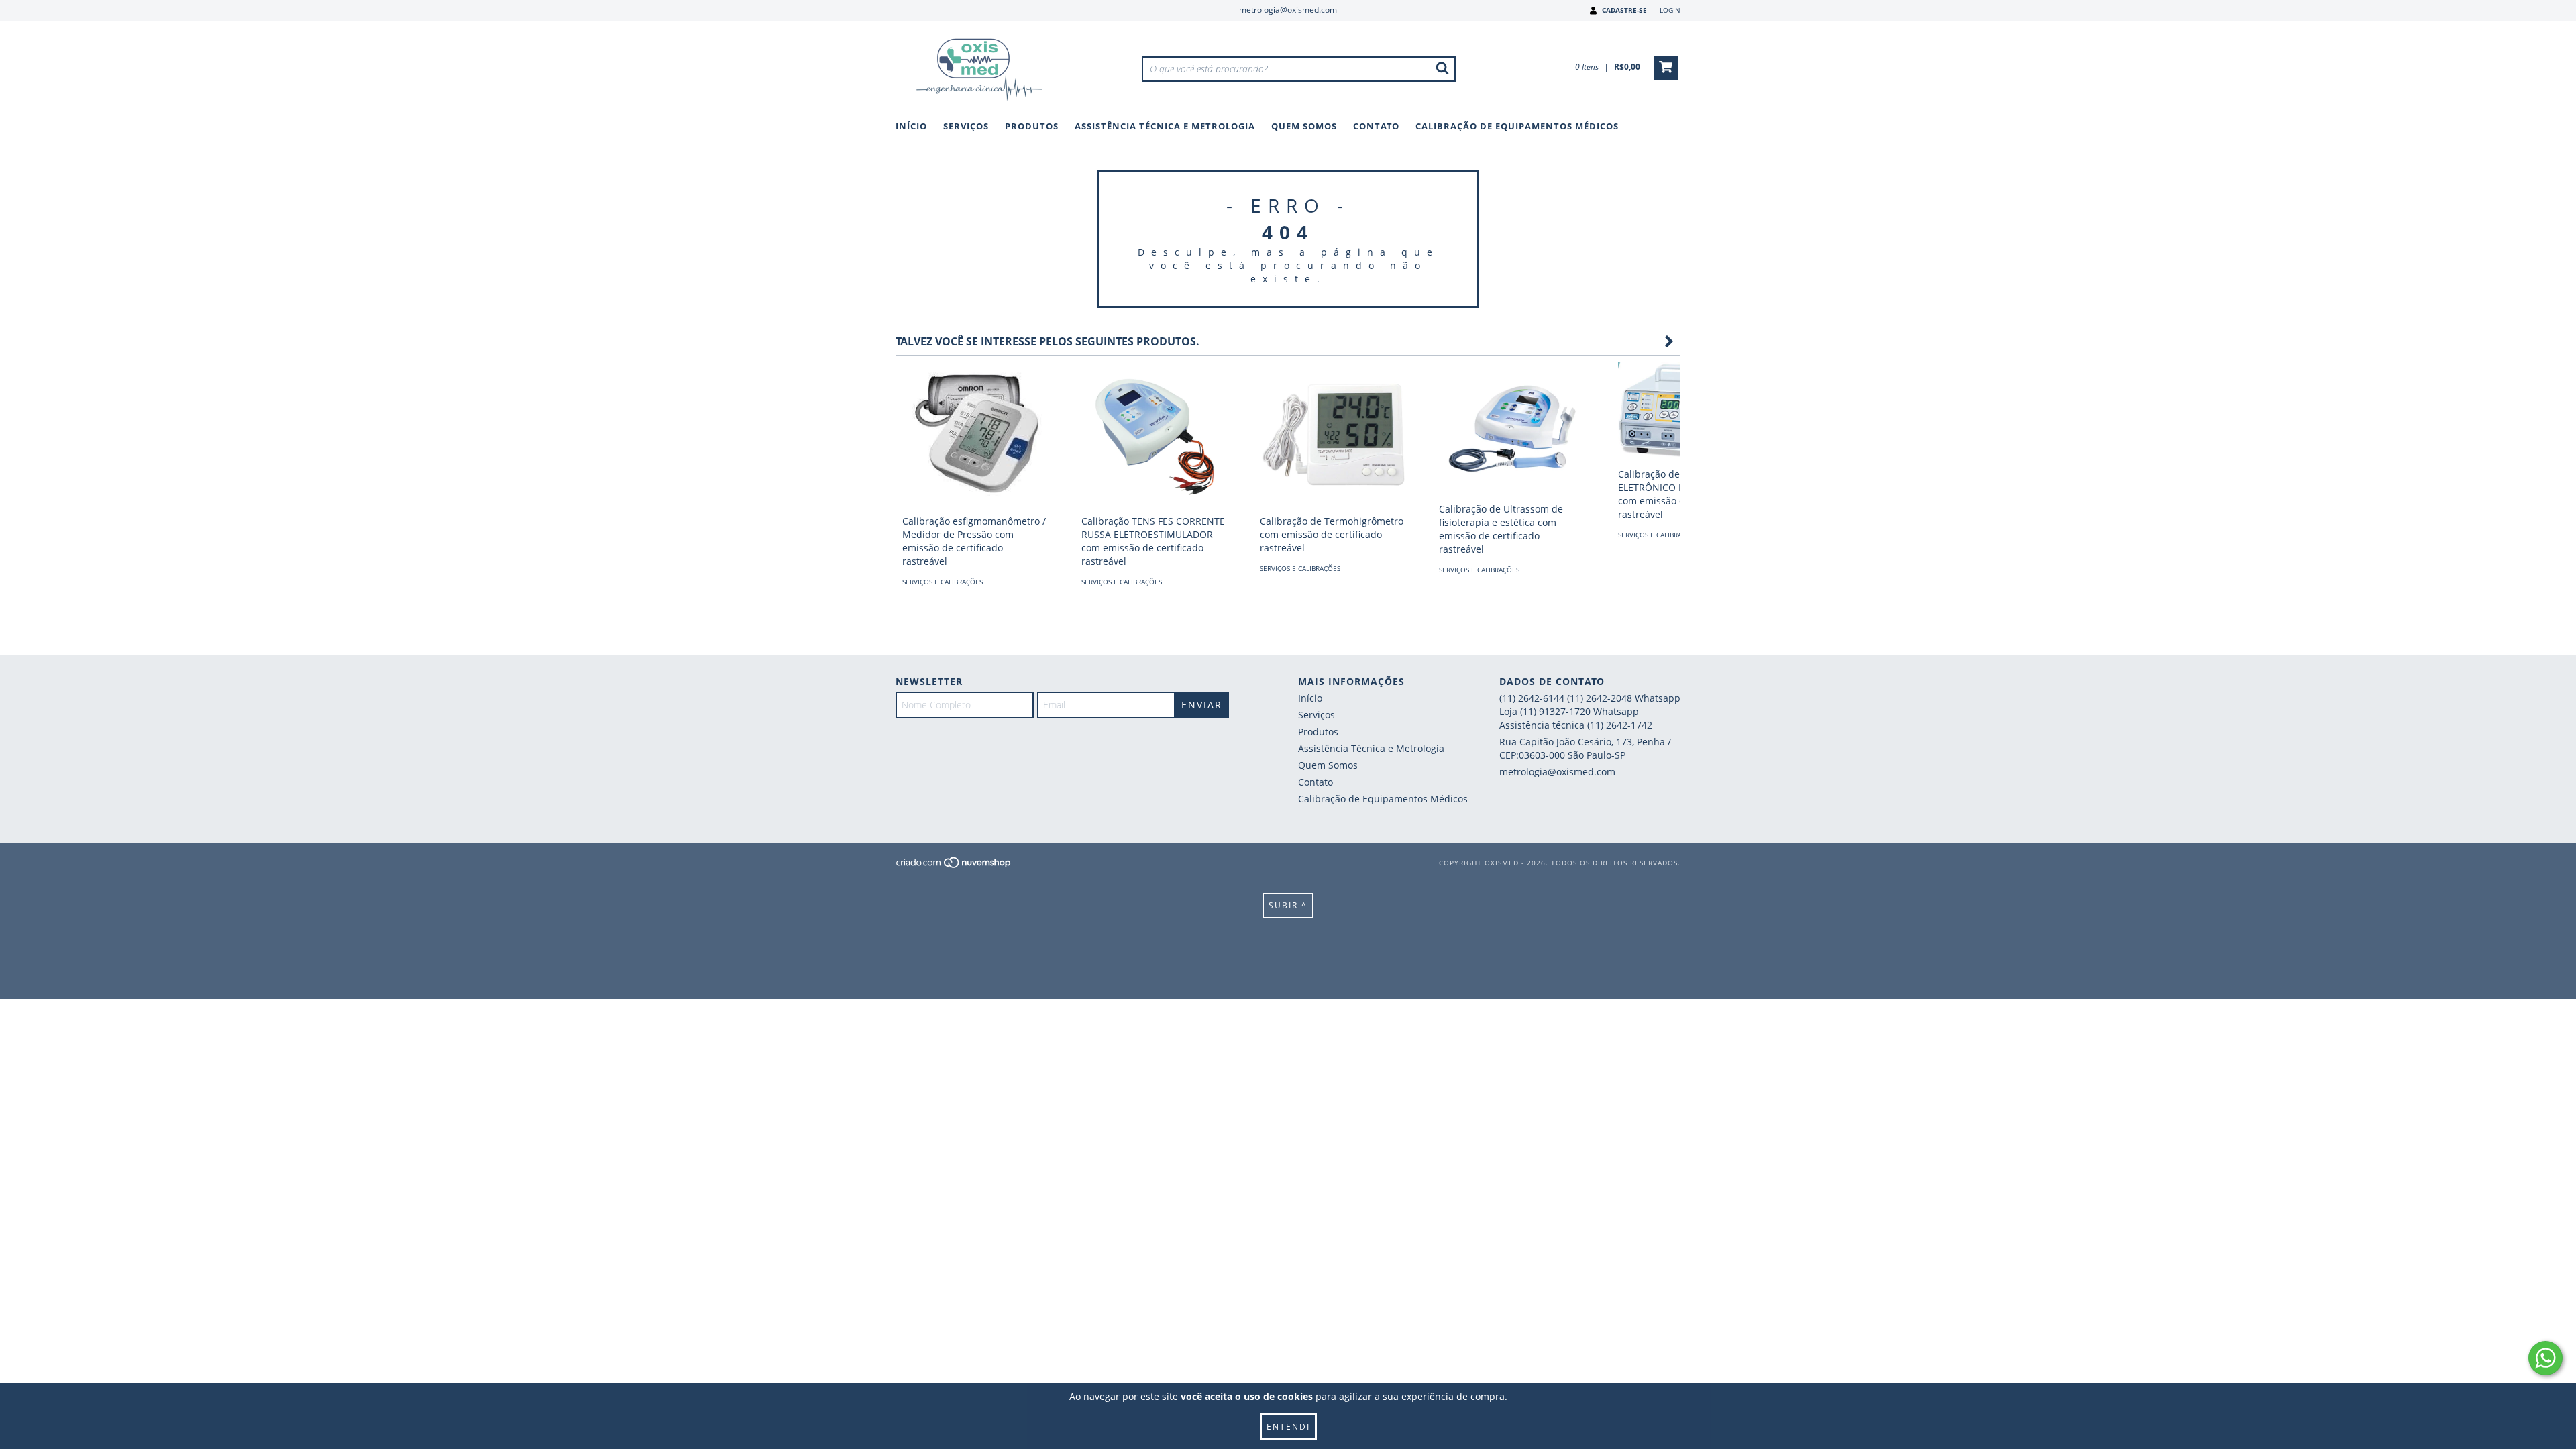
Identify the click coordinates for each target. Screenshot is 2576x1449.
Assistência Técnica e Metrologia (1165, 126)
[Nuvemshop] (954, 866)
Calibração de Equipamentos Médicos (1517, 126)
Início (911, 126)
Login (1670, 10)
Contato (1376, 126)
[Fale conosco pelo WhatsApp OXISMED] (2545, 1358)
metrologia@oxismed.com (1288, 10)
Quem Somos (1304, 126)
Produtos (1032, 126)
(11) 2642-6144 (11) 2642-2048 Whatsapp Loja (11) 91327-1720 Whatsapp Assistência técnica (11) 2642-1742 (1590, 711)
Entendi (1288, 1427)
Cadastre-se (1624, 10)
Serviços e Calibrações (943, 582)
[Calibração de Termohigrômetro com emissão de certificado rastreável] (1333, 435)
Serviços (966, 126)
